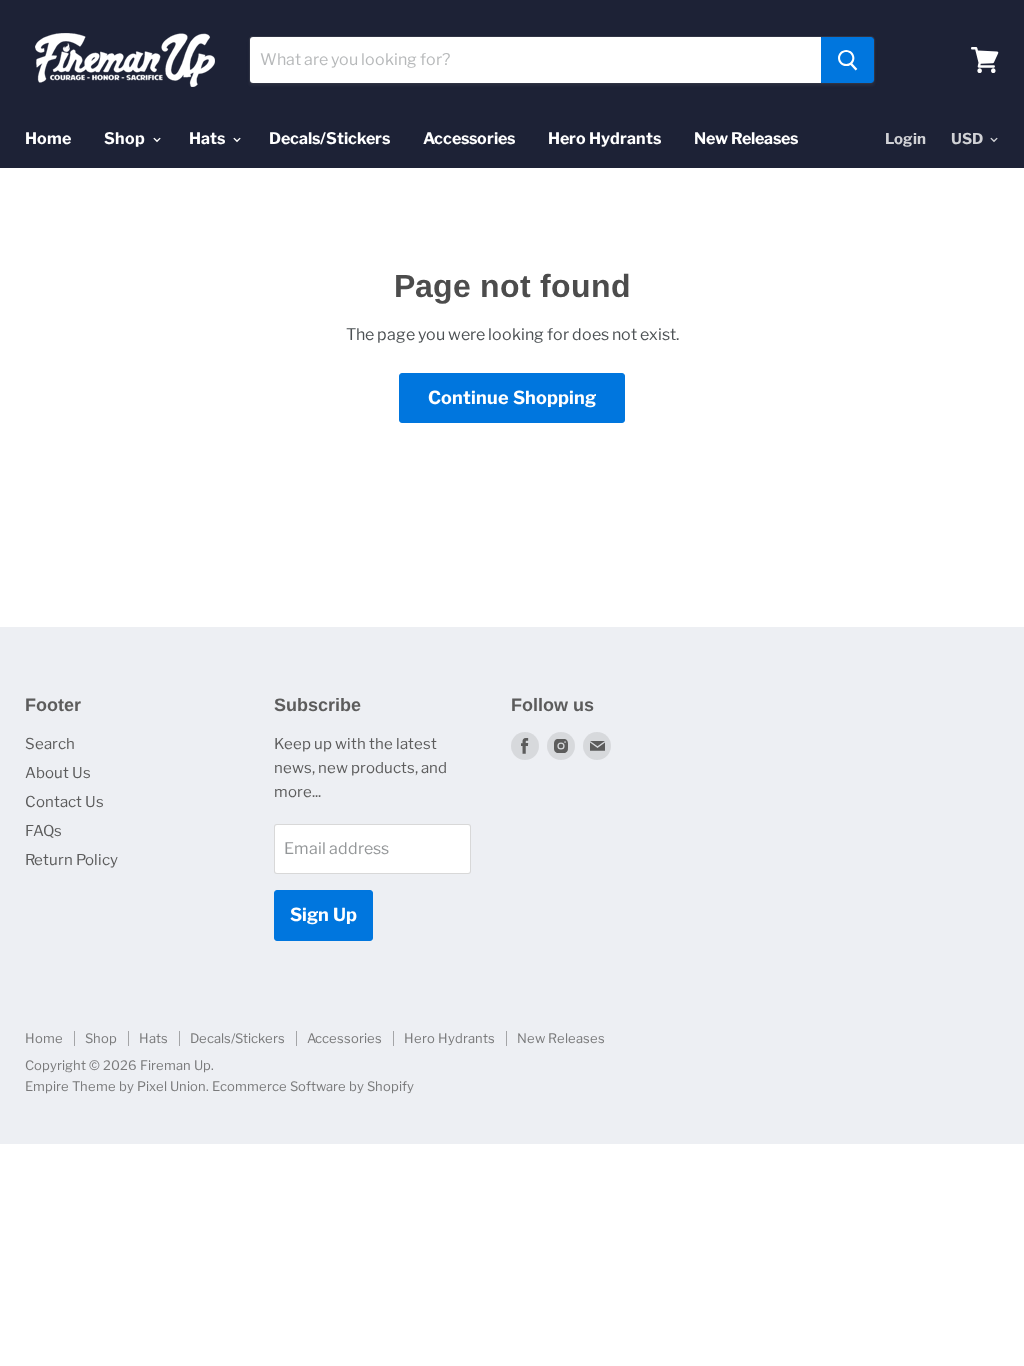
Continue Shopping (512, 397)
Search (50, 744)
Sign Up (323, 914)
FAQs (43, 831)
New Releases (746, 138)
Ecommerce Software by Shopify (313, 1086)
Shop (126, 138)
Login (905, 139)
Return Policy (71, 860)
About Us (58, 773)
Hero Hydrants (604, 138)
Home (48, 138)
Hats (208, 138)
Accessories (469, 138)
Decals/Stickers (329, 138)
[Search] (847, 60)
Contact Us (64, 802)
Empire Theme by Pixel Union (115, 1086)
